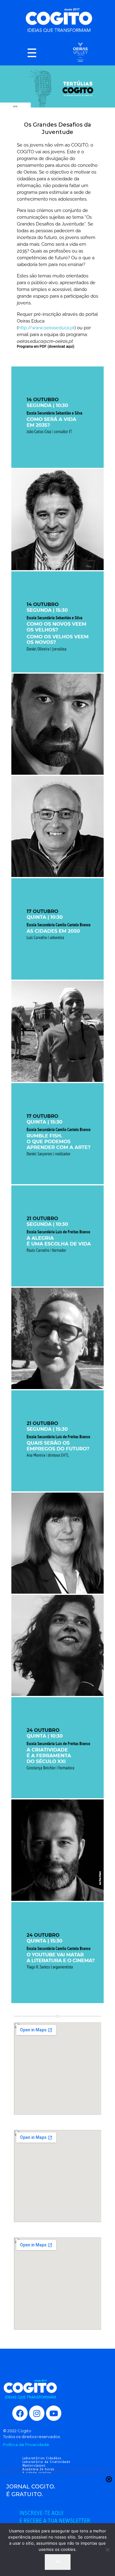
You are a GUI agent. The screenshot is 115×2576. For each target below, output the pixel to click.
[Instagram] (37, 2413)
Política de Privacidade (26, 2445)
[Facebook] (20, 2413)
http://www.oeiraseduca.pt (46, 328)
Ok (58, 2562)
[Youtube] (54, 2413)
